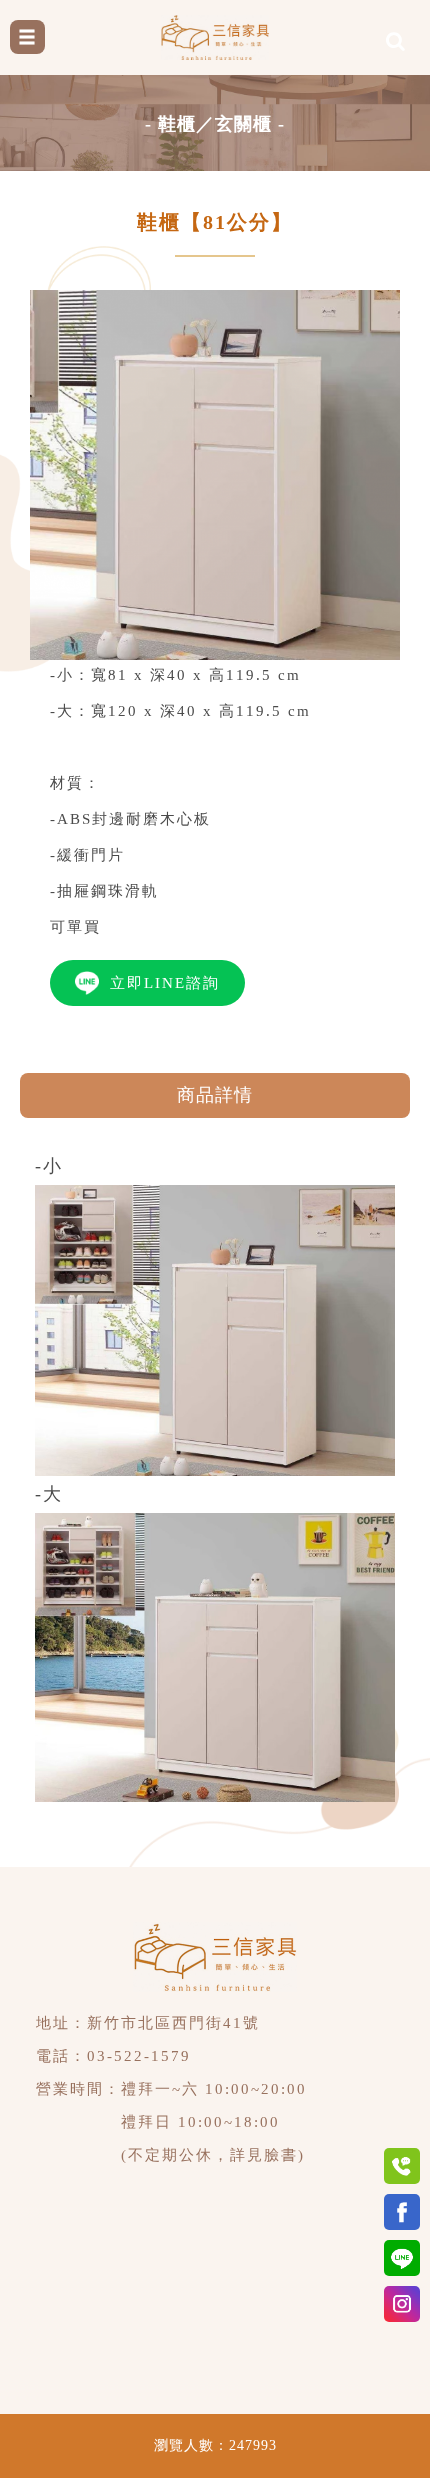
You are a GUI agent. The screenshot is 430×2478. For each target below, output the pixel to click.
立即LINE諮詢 (165, 983)
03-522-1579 (139, 2056)
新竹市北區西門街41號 (173, 2023)
